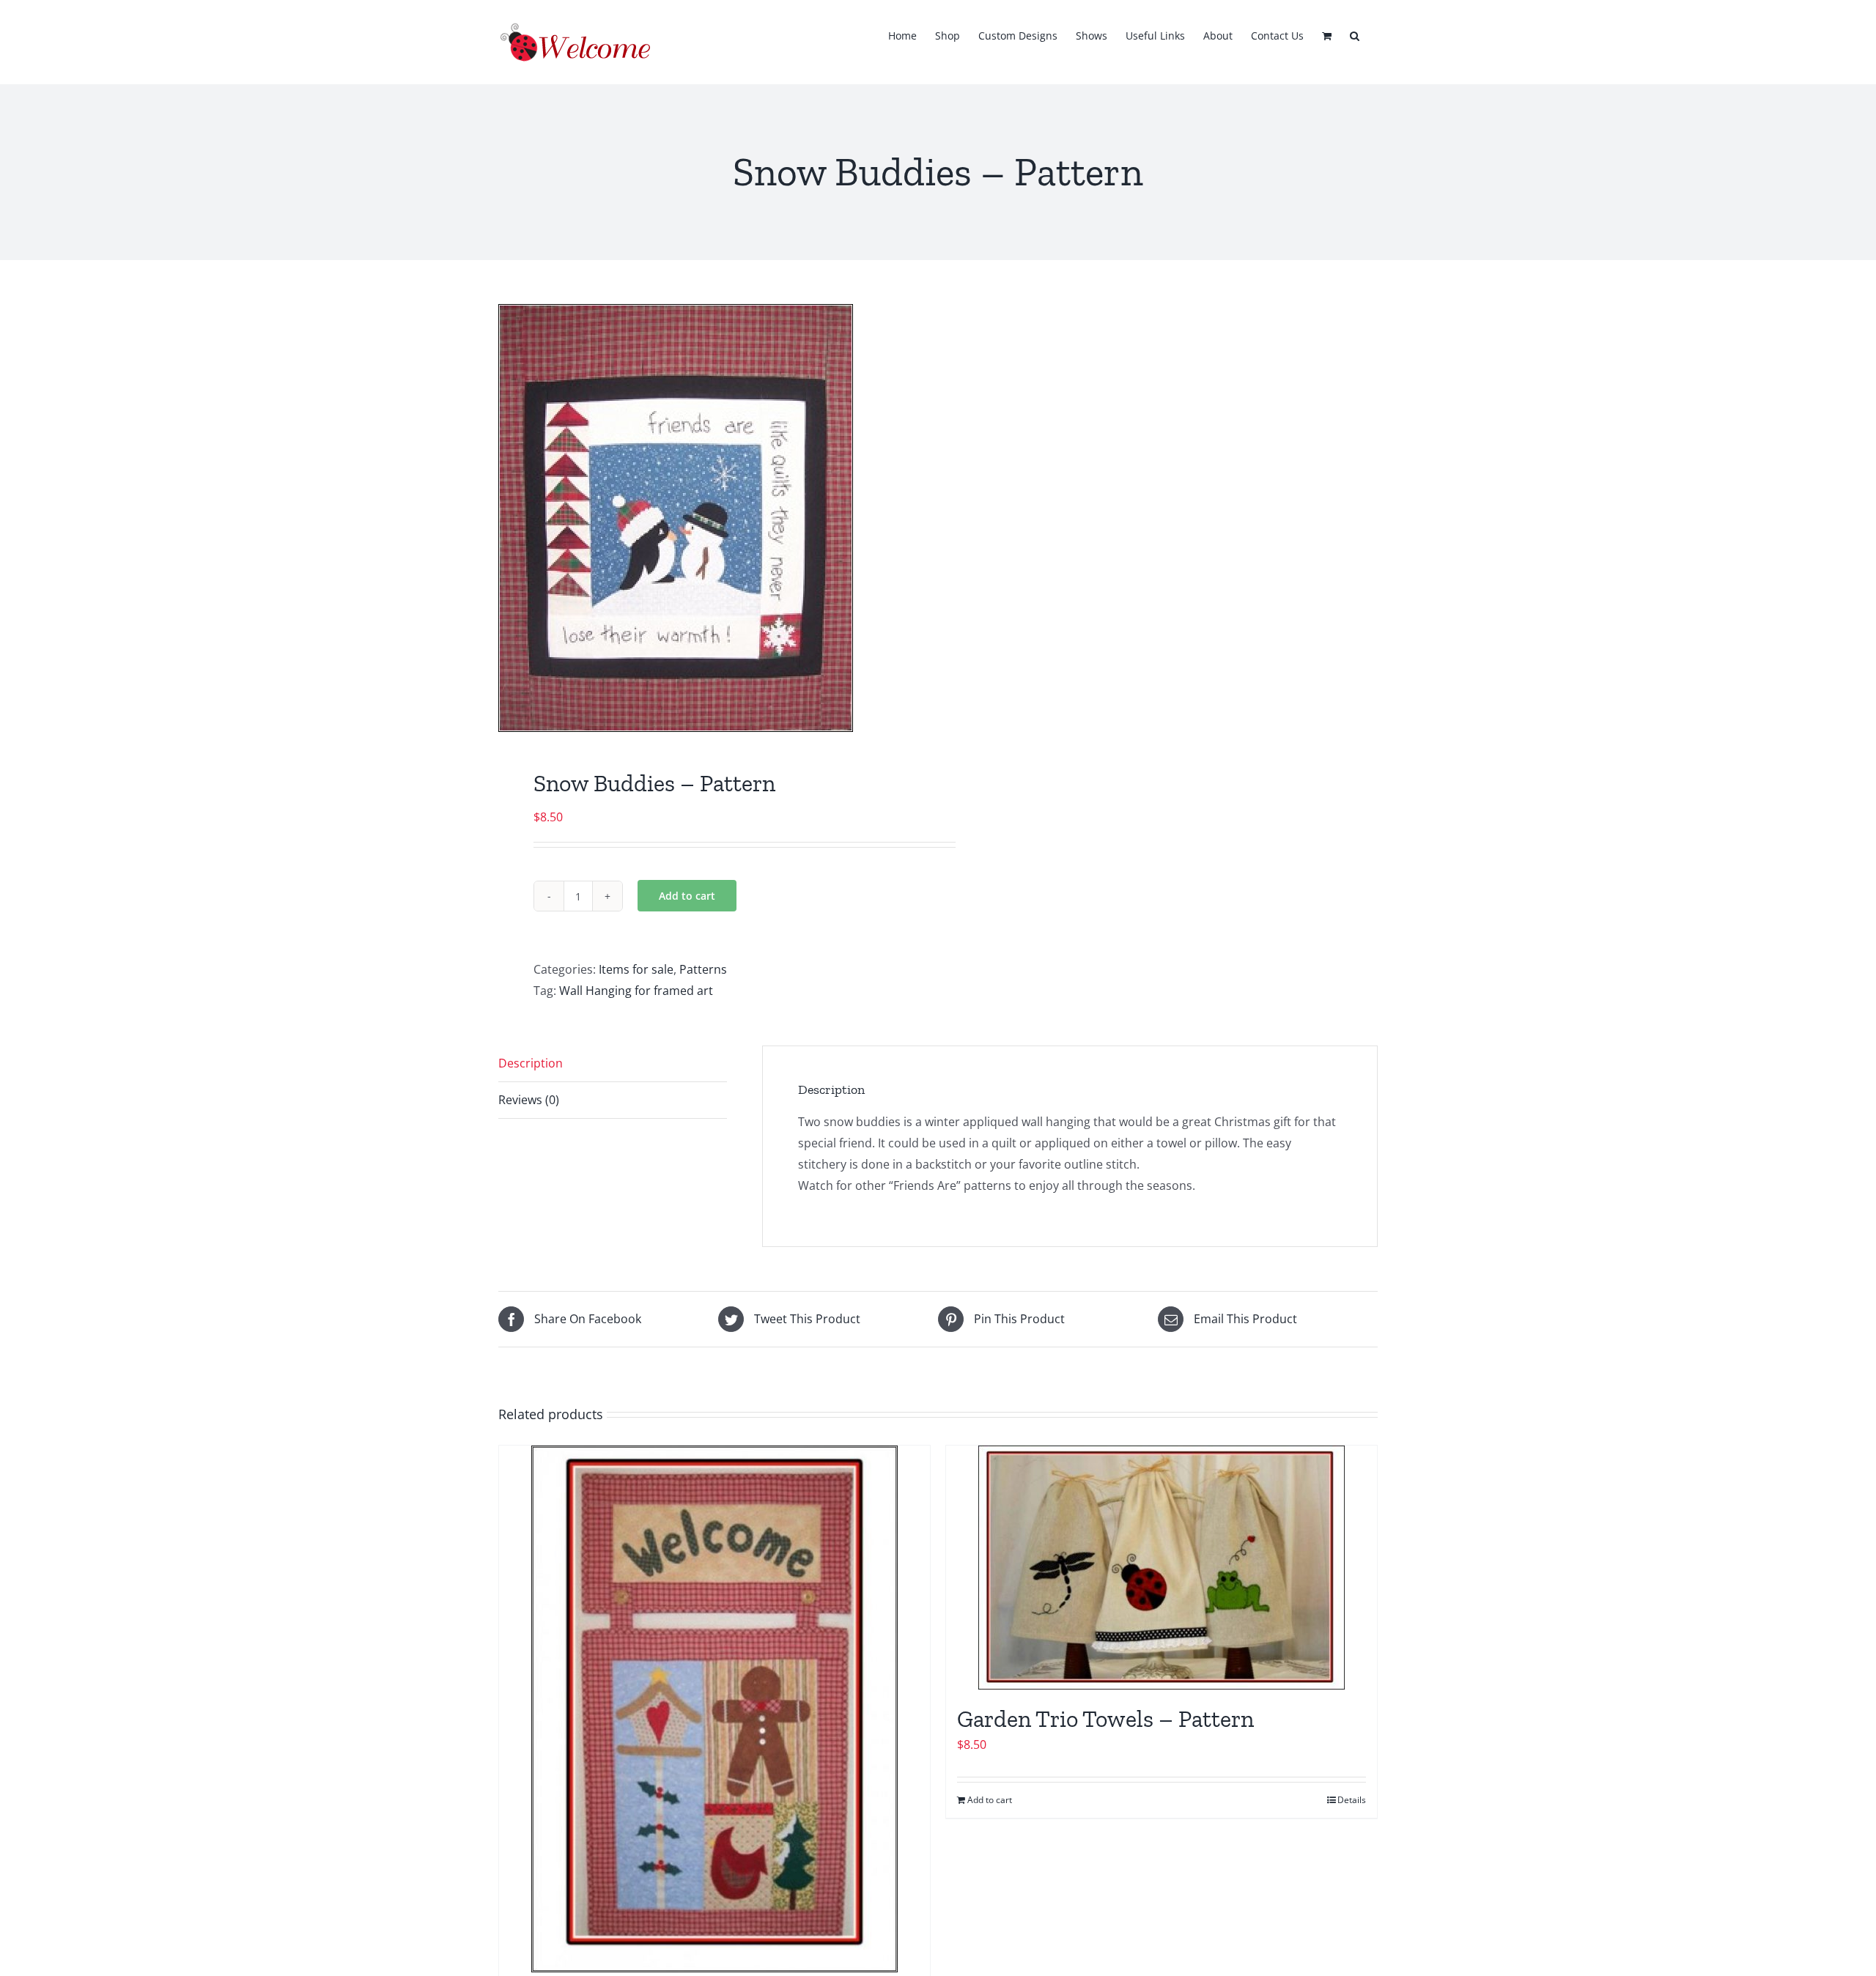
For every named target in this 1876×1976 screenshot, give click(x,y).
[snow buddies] (709, 518)
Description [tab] (531, 1063)
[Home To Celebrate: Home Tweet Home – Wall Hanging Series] (714, 1709)
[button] (1355, 34)
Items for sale (636, 969)
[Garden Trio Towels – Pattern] (1162, 1568)
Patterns (703, 969)
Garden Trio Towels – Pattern (1105, 1719)
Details (1352, 1800)
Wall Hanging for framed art (636, 991)
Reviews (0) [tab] (529, 1100)
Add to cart (687, 896)
